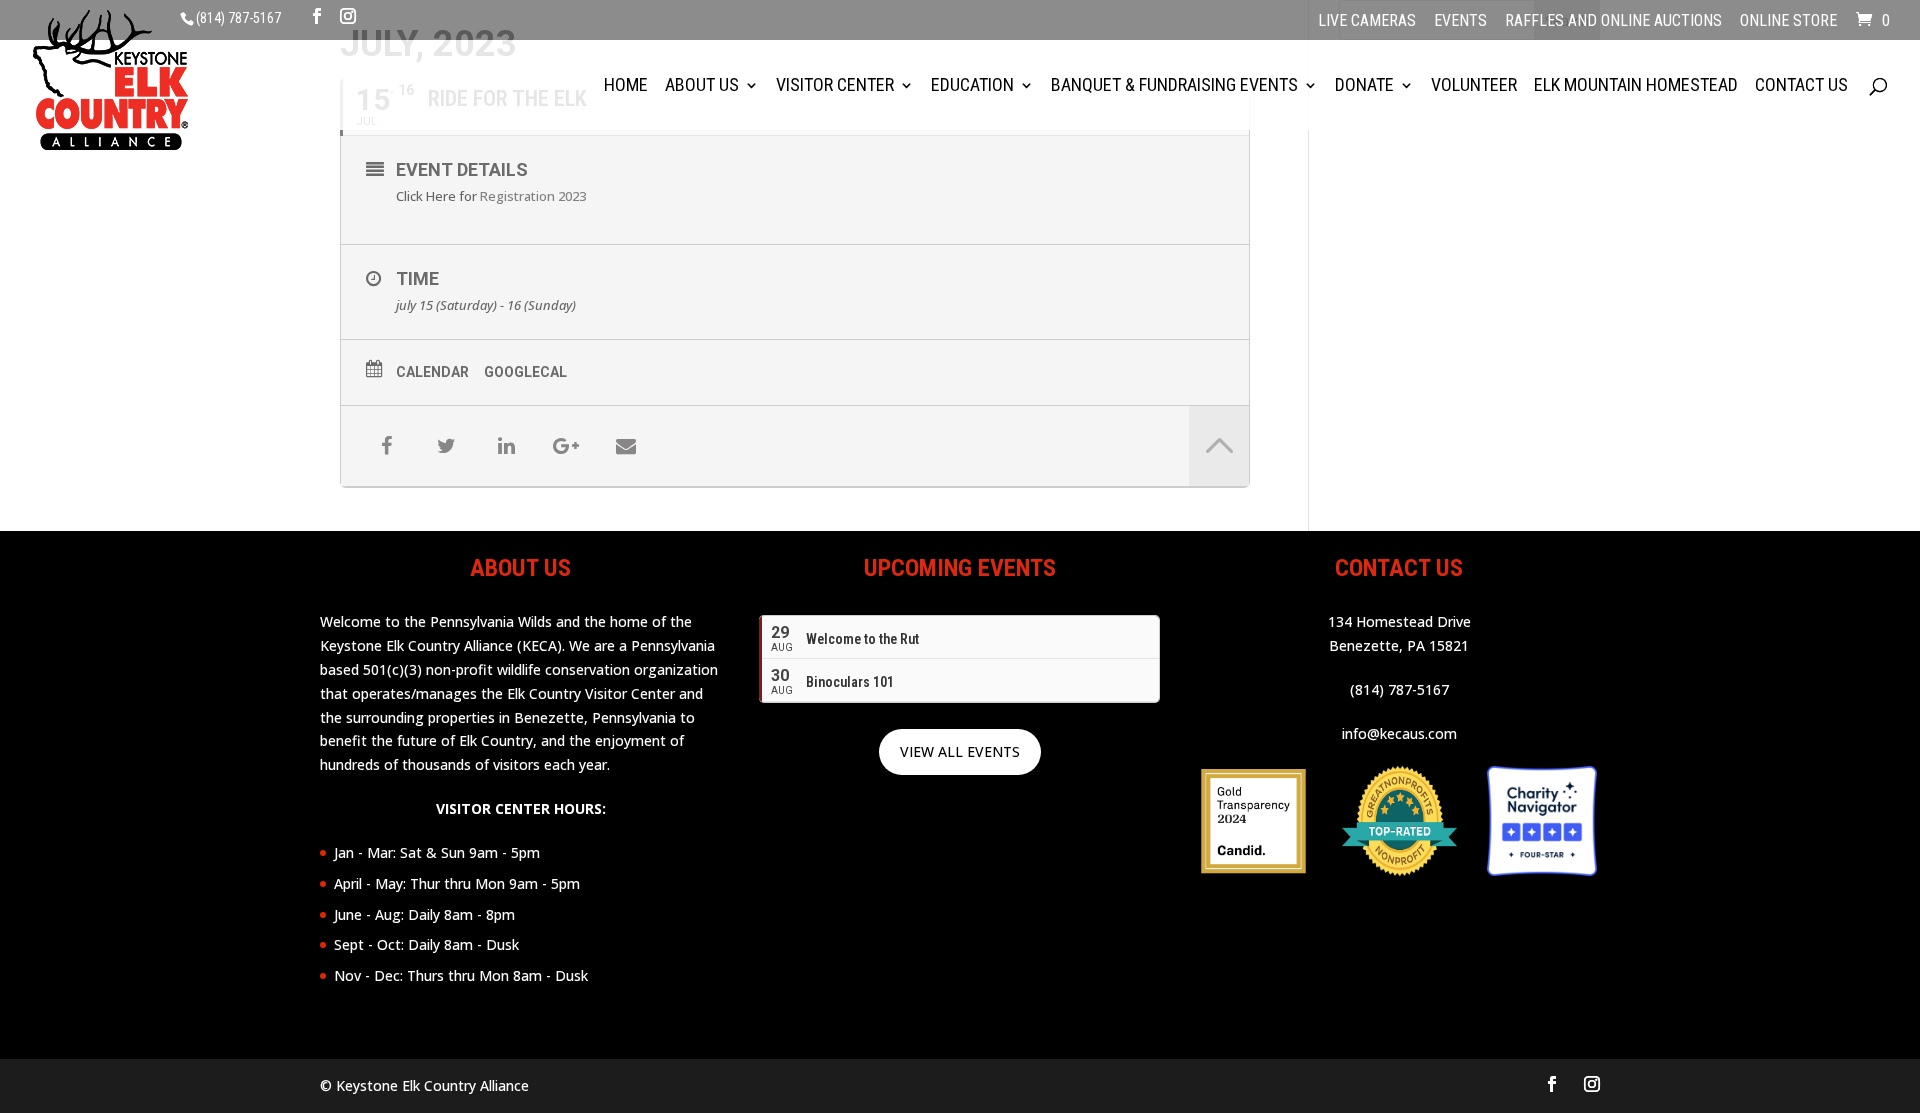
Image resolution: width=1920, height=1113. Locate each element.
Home (626, 86)
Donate (1364, 86)
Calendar (432, 372)
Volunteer (1474, 86)
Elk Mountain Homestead (1636, 86)
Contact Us (1801, 86)
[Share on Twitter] (446, 446)
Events (1460, 22)
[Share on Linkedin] (506, 446)
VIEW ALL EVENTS (960, 751)
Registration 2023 (533, 196)
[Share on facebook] (386, 446)
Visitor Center (835, 86)
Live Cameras (1367, 22)
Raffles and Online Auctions (1613, 22)
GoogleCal (525, 372)
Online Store (1788, 22)
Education (972, 86)
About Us (702, 86)
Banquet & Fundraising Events (1174, 86)
